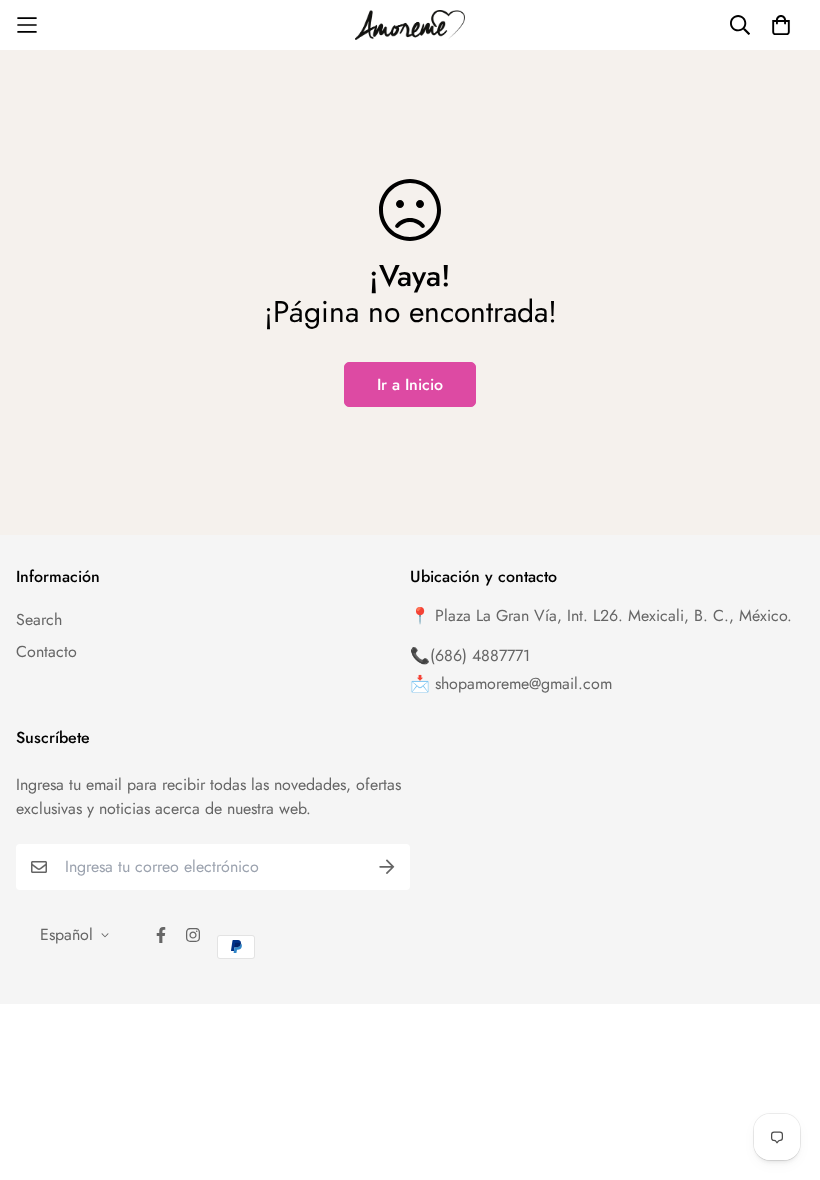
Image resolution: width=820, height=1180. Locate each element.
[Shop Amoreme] (410, 25)
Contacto (46, 651)
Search (39, 619)
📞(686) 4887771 (470, 655)
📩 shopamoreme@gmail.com (511, 683)
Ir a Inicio (410, 384)
